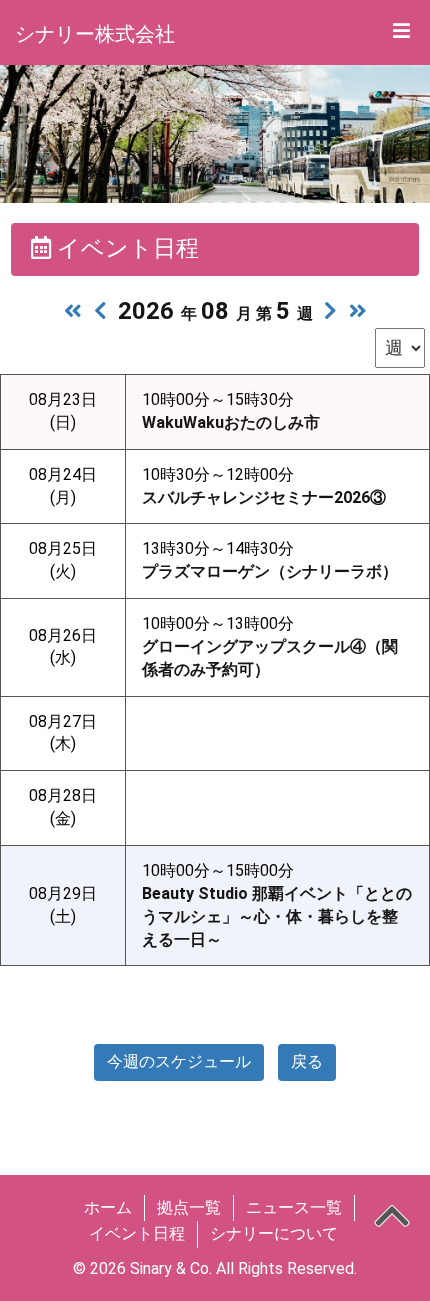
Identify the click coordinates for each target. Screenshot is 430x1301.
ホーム (108, 1207)
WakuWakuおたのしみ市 (231, 422)
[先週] (100, 311)
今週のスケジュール (179, 1061)
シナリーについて (274, 1233)
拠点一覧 (189, 1207)
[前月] (73, 311)
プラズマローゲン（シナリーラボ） (270, 571)
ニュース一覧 (294, 1207)
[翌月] (358, 311)
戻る (307, 1061)
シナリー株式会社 (95, 34)
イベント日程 (137, 1233)
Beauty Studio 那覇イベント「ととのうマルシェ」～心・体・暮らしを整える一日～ (277, 916)
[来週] (330, 311)
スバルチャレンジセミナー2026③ (264, 497)
